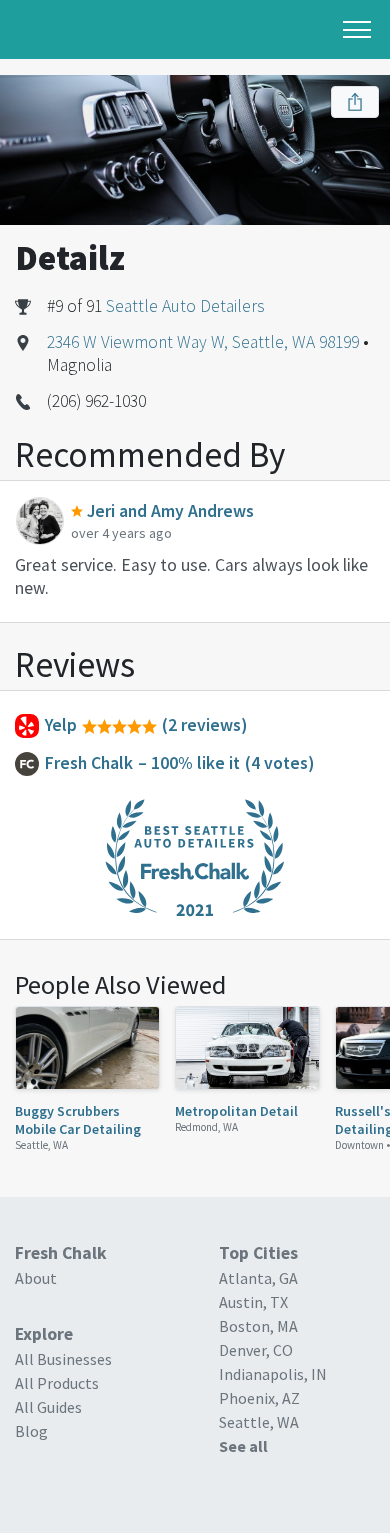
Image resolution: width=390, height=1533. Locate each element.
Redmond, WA (206, 1127)
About (36, 1278)
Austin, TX (253, 1302)
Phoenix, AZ (259, 1398)
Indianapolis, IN (273, 1374)
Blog (31, 1431)
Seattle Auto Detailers (185, 306)
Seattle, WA (41, 1145)
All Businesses (63, 1359)
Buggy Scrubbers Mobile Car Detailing (78, 1120)
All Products (57, 1383)
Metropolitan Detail (236, 1111)
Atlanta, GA (258, 1278)
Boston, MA (258, 1326)
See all (243, 1446)
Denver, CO (256, 1350)
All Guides (48, 1407)
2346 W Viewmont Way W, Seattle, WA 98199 (203, 342)
